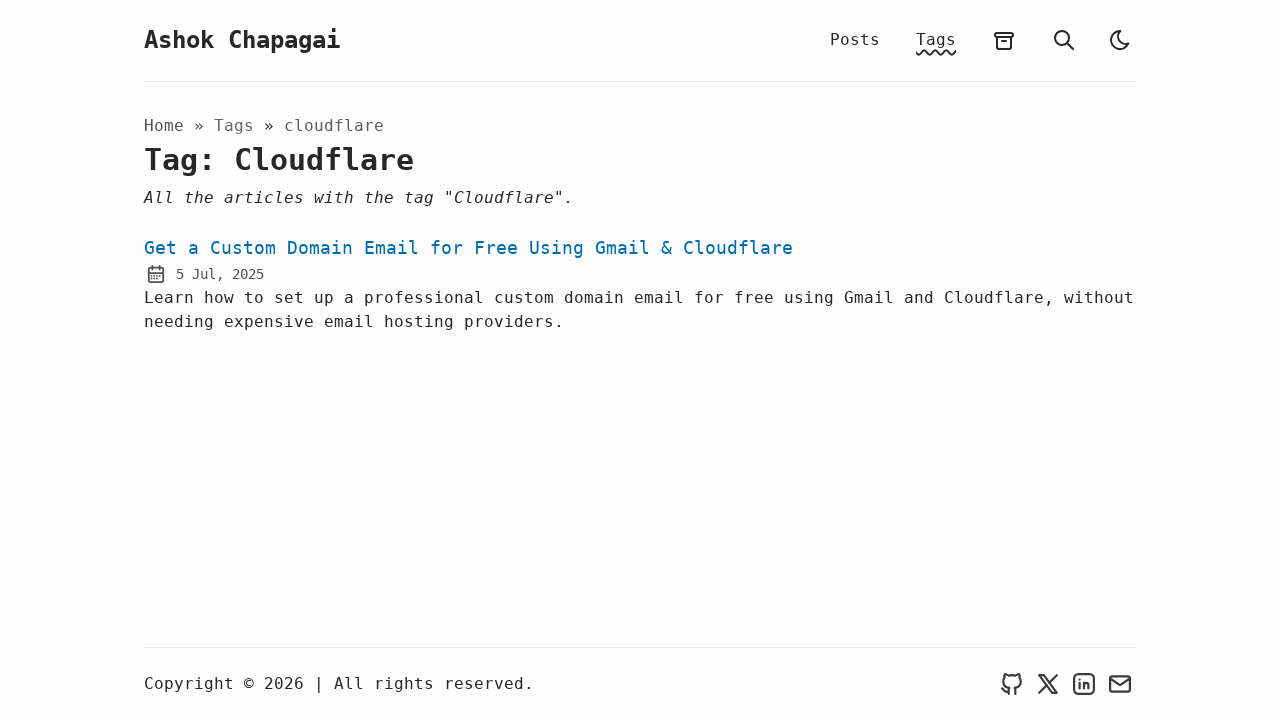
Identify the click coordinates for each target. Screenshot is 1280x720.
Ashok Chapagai (242, 40)
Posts (855, 39)
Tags (936, 39)
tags (239, 125)
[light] (1120, 40)
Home (164, 125)
